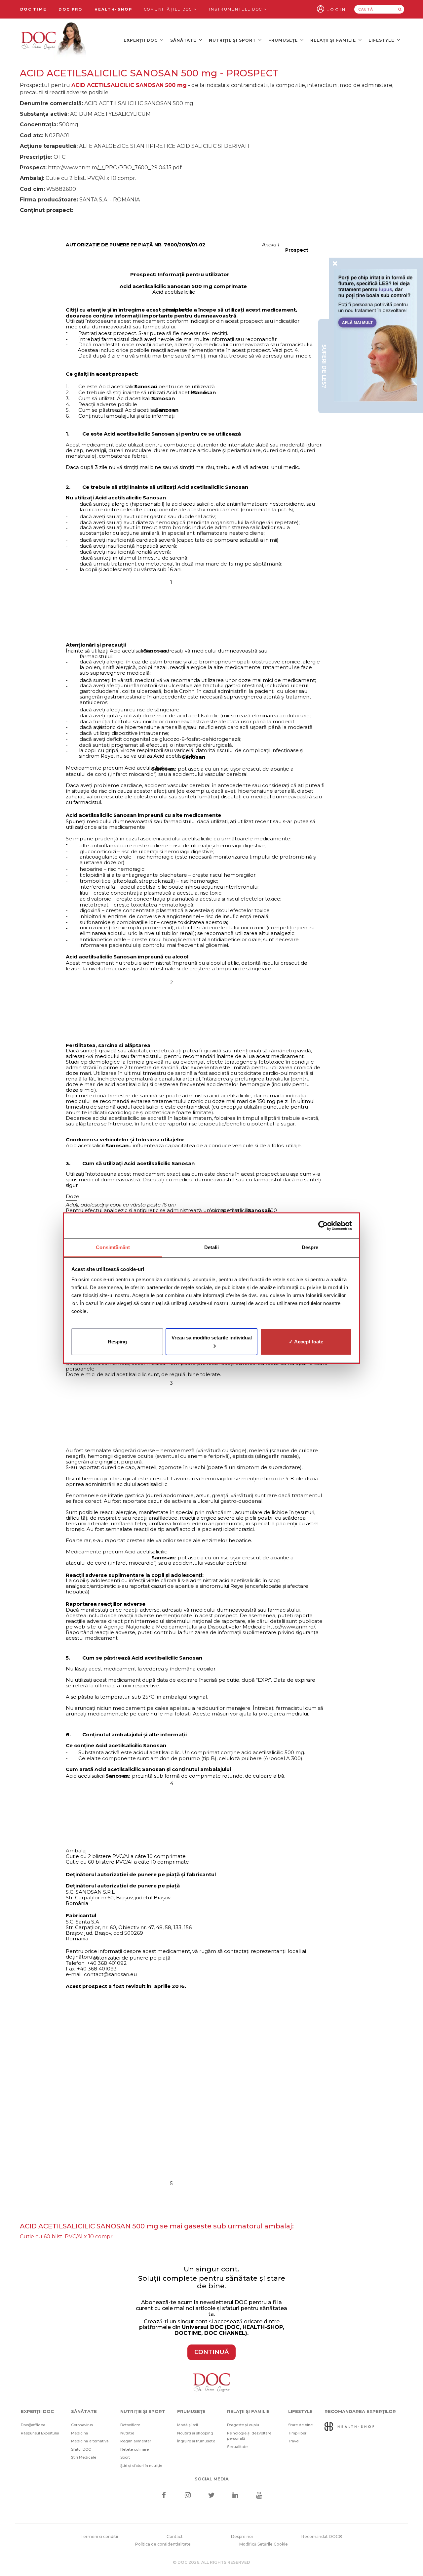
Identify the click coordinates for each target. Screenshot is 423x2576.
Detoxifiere (130, 2425)
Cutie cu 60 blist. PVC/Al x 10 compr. (67, 2237)
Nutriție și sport (233, 40)
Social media (212, 2479)
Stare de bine (300, 2425)
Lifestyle (382, 40)
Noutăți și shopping (195, 2433)
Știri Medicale (84, 2457)
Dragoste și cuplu (243, 2425)
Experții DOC (141, 40)
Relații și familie (334, 40)
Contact (175, 2536)
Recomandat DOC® (322, 2536)
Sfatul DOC (81, 2449)
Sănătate (184, 40)
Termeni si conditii (99, 2536)
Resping (117, 1341)
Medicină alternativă (90, 2441)
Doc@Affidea (33, 2425)
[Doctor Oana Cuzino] (54, 40)
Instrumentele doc (236, 9)
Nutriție (127, 2433)
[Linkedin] (235, 2496)
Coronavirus (82, 2425)
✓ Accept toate (306, 1341)
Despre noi (242, 2536)
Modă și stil (188, 2425)
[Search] (400, 9)
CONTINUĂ (211, 2352)
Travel (294, 2441)
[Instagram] (188, 2496)
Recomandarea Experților (360, 2411)
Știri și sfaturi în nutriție (141, 2466)
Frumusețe (284, 40)
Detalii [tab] (212, 1247)
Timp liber (297, 2433)
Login (336, 9)
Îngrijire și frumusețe (196, 2441)
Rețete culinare (135, 2449)
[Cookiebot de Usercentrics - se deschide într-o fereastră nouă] (323, 1226)
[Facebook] (164, 2496)
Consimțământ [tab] (113, 1247)
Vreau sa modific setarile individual (212, 1337)
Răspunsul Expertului (40, 2433)
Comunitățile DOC (169, 9)
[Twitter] (212, 2496)
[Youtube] (259, 2496)
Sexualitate (237, 2447)
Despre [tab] (310, 1247)
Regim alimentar (136, 2441)
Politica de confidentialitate (163, 2544)
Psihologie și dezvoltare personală (249, 2436)
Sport (125, 2457)
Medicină (80, 2433)
